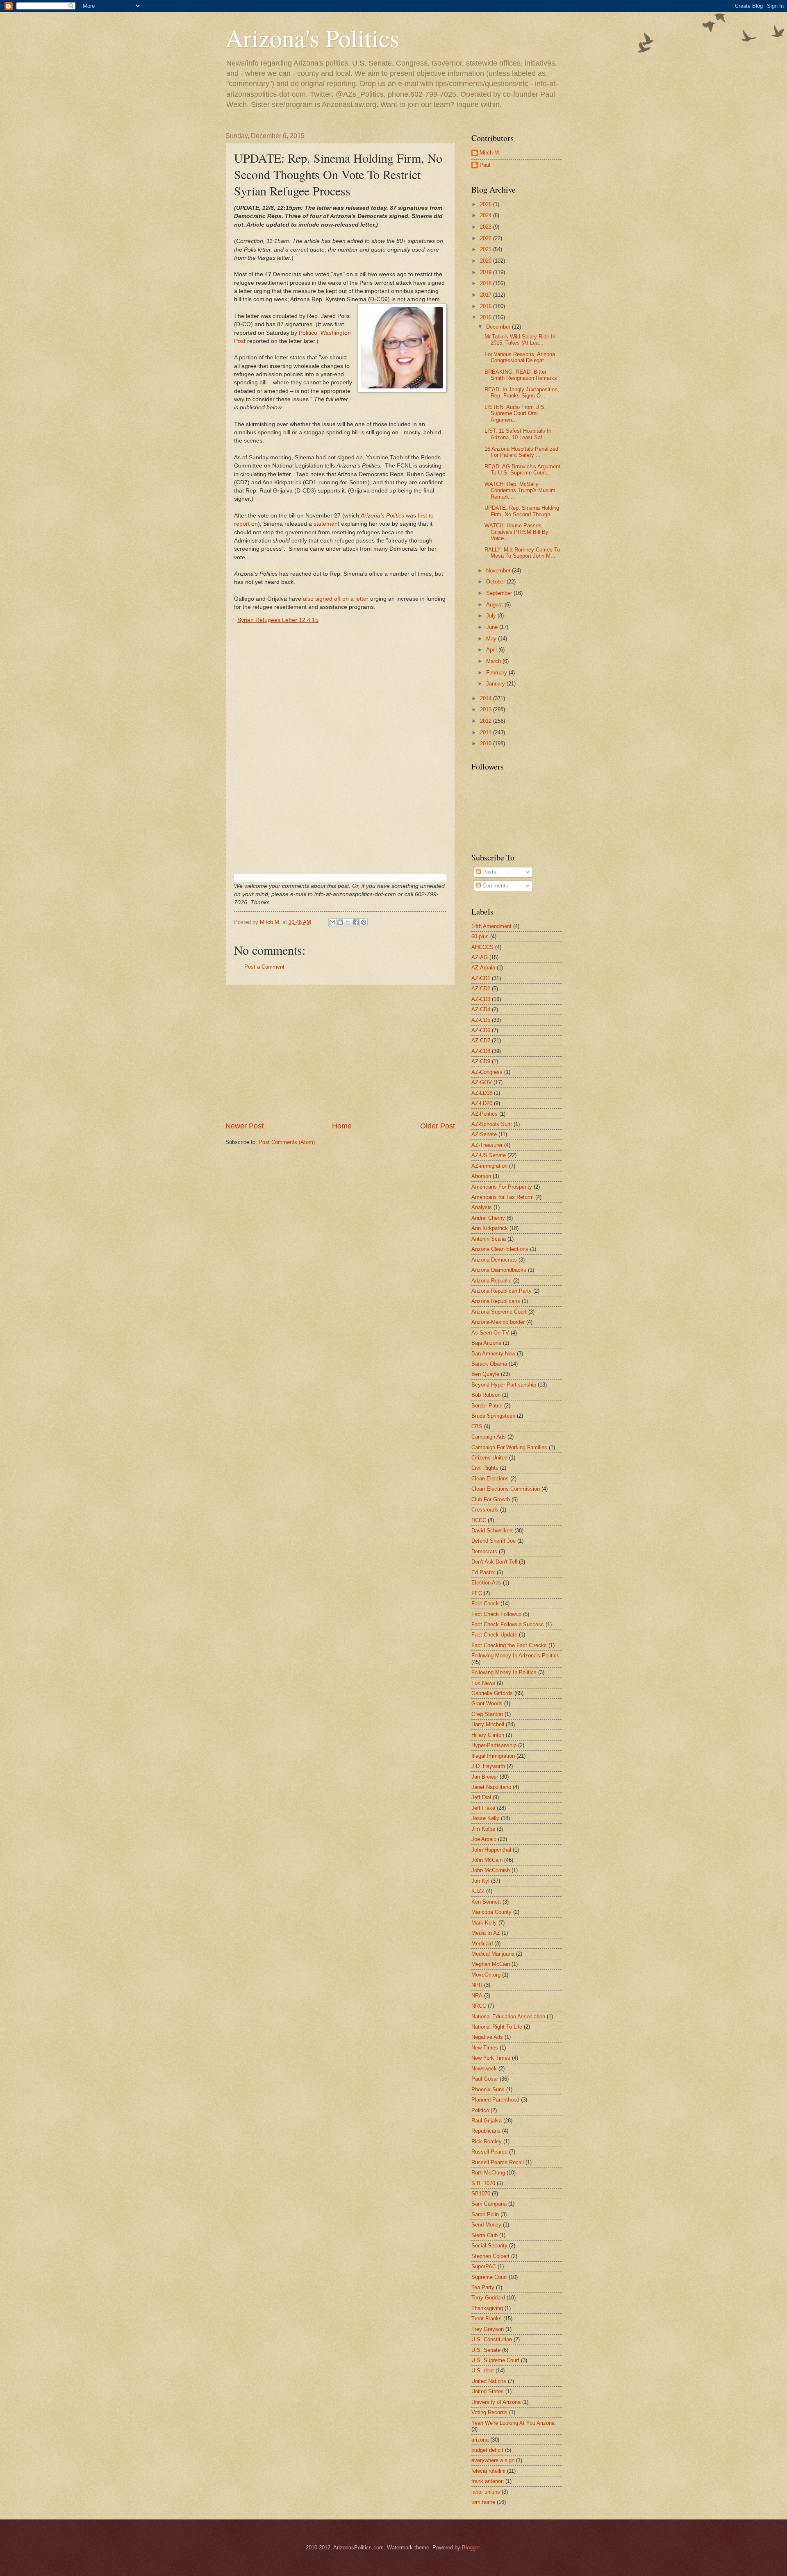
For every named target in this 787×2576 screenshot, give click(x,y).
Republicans (486, 2131)
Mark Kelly (484, 1923)
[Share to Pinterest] (364, 922)
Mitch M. (490, 153)
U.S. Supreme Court (495, 2360)
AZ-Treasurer (487, 1145)
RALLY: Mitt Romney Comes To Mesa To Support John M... (522, 553)
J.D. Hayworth (488, 1766)
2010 (487, 743)
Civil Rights (485, 1468)
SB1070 (481, 2194)
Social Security (489, 2246)
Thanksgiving (487, 2308)
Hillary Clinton (488, 1735)
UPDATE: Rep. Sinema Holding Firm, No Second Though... (522, 511)
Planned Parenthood (495, 2100)
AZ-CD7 (481, 1041)
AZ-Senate (484, 1134)
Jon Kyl (480, 1881)
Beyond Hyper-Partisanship (504, 1385)
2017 (487, 295)
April (492, 650)
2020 (487, 261)
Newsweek (484, 2069)
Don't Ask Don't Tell (494, 1562)
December (499, 327)
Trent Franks (487, 2318)
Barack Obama (489, 1364)
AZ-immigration (489, 1166)
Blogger (471, 2548)
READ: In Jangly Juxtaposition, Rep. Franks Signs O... (522, 393)
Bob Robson (486, 1395)
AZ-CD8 (481, 1051)
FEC (477, 1593)
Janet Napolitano (491, 1787)
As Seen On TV (490, 1333)
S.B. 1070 (483, 2183)
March (494, 661)
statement (327, 524)
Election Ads (486, 1583)
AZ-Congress (487, 1072)
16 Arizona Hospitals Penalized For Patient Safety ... (521, 452)
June (493, 627)
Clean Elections (490, 1479)
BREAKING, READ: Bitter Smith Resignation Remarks (521, 375)
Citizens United (489, 1458)
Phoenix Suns (488, 2089)
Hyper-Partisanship (494, 1745)
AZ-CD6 (481, 1030)
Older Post (438, 1126)
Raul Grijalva (487, 2121)
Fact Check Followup (496, 1614)
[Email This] (332, 922)
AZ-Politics (484, 1114)
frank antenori (488, 2481)
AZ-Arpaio (483, 968)
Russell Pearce (489, 2152)
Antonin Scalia (489, 1239)
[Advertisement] (340, 1053)
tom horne (483, 2502)
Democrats (484, 1551)
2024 (487, 215)
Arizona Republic (491, 1281)
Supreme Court (489, 2277)
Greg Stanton (487, 1714)
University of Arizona (496, 2402)
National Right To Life (497, 2027)
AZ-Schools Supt (492, 1124)
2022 (487, 238)
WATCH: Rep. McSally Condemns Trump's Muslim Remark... (520, 490)
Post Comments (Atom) (287, 1142)
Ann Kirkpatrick (490, 1228)
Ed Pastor (483, 1572)
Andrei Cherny (488, 1218)
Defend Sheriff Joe (494, 1541)
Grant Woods (487, 1703)
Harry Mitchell (488, 1724)
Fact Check (485, 1603)
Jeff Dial (481, 1797)
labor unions (486, 2492)
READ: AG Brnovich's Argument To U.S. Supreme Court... (522, 470)
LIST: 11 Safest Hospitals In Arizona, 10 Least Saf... (518, 434)
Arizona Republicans (496, 1301)
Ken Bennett (486, 1902)
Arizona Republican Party (502, 1291)
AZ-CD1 (481, 978)
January (496, 684)
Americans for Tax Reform (503, 1197)
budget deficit (487, 2450)
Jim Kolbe (483, 1829)
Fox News (483, 1683)
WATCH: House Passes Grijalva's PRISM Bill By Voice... (516, 532)
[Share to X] (348, 922)
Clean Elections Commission (506, 1489)
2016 (487, 306)
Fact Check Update (494, 1635)
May (492, 639)
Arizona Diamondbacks (499, 1270)
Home (342, 1126)
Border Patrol (487, 1406)
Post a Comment (264, 967)
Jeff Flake (483, 1808)
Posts (489, 872)
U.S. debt (483, 2371)
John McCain (487, 1860)
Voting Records (489, 2412)
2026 (487, 204)
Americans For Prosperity (502, 1187)
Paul (485, 165)
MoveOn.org (486, 1975)
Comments (495, 886)
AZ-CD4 (481, 1009)
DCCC (479, 1520)
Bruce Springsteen (493, 1416)
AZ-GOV (482, 1082)
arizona (480, 2440)
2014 (487, 698)
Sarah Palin (485, 2214)
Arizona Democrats (494, 1260)
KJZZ (478, 1891)
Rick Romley (487, 2141)
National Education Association (508, 2017)
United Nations (489, 2381)
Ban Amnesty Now (493, 1354)
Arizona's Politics (312, 38)
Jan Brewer (485, 1777)
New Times (485, 2048)
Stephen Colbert (490, 2256)
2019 (487, 272)
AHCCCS (482, 947)
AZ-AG (480, 957)
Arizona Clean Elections (500, 1249)
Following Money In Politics (504, 1672)
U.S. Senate (486, 2350)
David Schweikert (492, 1531)
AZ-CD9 (481, 1061)
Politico (308, 333)
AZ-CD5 (481, 1020)
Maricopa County (491, 1912)
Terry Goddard (488, 2298)
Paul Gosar (485, 2079)
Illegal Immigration (493, 1756)
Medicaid (482, 1944)
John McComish (491, 1870)
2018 (487, 283)
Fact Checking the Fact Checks (509, 1645)
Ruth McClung (488, 2173)
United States (488, 2391)
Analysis (482, 1207)
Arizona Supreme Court (499, 1312)
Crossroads (485, 1510)
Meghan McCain (491, 1964)
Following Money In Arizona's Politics (515, 1656)
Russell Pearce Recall (498, 2162)
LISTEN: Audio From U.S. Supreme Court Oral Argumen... (515, 413)
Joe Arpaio (484, 1839)
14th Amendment (491, 926)
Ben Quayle (485, 1374)
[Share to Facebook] (356, 922)
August (495, 605)
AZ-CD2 (481, 988)
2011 (487, 732)
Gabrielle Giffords (492, 1693)
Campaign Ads (489, 1437)
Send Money (486, 2225)
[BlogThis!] (340, 922)
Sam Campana (489, 2204)
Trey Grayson (488, 2329)
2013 (487, 709)
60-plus (480, 936)
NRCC (479, 2006)
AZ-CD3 (481, 999)
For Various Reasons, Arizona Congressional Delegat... (520, 357)
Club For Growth (491, 1499)
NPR (477, 1985)
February (497, 673)
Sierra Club (484, 2235)
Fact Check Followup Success (508, 1624)
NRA (477, 1996)
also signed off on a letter (336, 599)
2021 (487, 249)
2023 (487, 227)
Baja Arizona (486, 1343)
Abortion (481, 1176)
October (496, 582)
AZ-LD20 (482, 1103)
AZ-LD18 (482, 1093)
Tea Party (483, 2287)
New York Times (491, 2058)
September (500, 593)
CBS (477, 1426)
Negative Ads (487, 2037)
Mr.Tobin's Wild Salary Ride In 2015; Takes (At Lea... (520, 340)
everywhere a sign (493, 2460)
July (492, 616)
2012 (487, 721)
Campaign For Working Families (509, 1447)
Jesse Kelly (485, 1818)
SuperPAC (484, 2266)
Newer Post (245, 1126)
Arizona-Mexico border (498, 1322)
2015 (487, 317)
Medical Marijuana (493, 1954)
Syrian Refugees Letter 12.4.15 (278, 620)
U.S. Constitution (492, 2339)
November (499, 571)
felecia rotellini (488, 2471)
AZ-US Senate (489, 1155)
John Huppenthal (491, 1850)
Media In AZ (486, 1933)
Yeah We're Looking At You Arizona (513, 2423)
